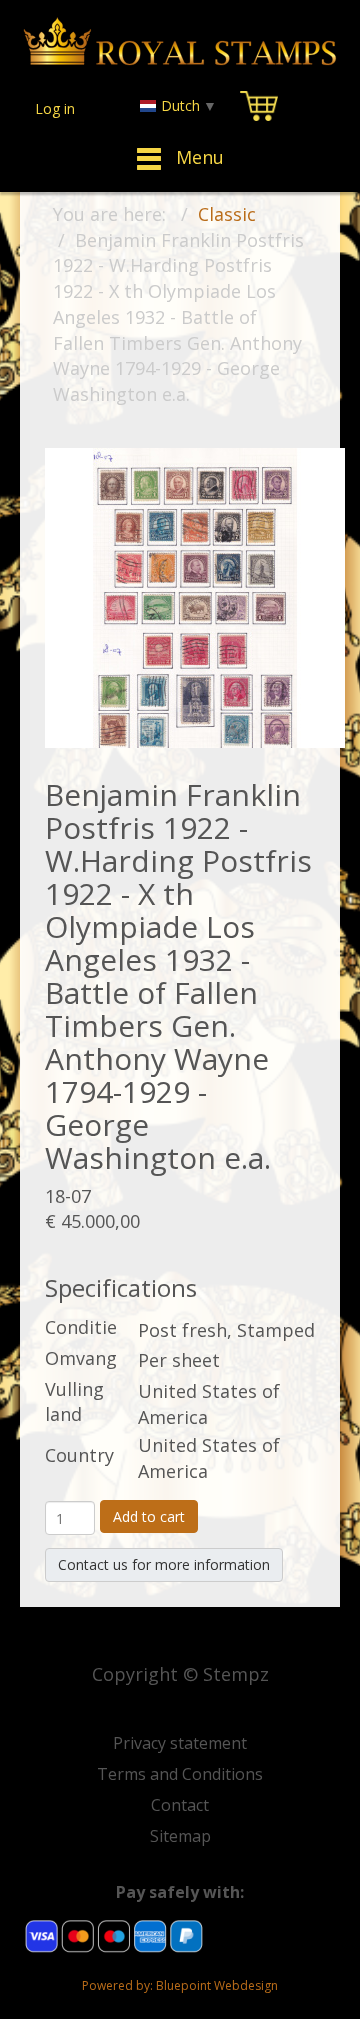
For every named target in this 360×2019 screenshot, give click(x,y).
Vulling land (74, 1402)
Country (79, 1455)
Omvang (81, 1358)
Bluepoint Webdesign (217, 1985)
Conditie (81, 1327)
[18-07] (195, 596)
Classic (227, 214)
